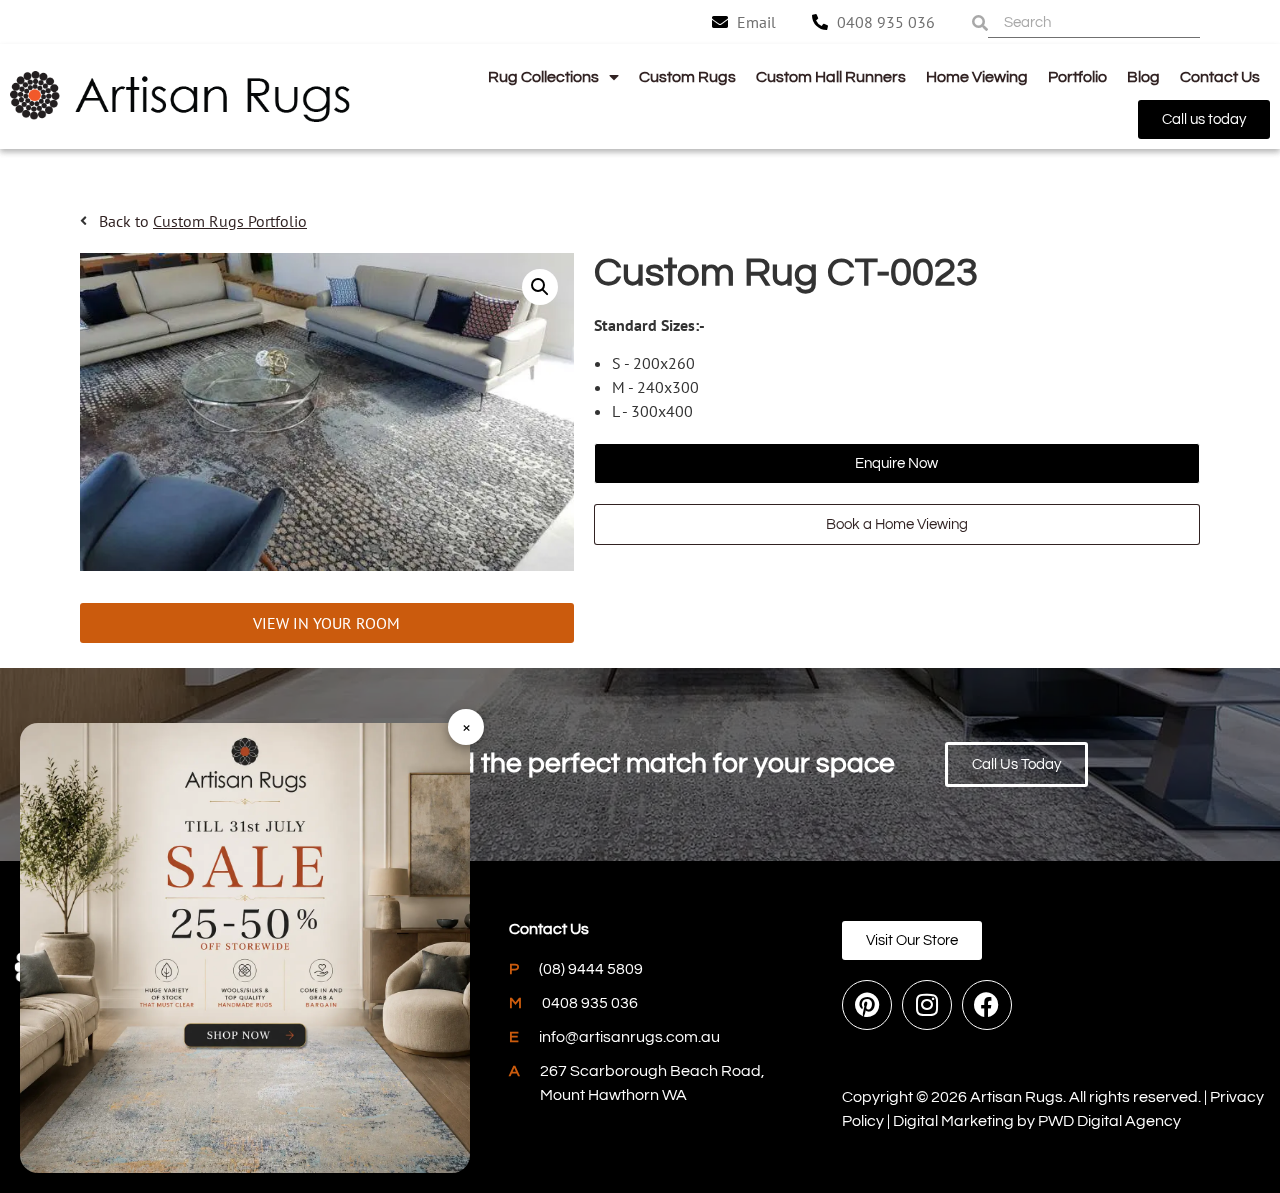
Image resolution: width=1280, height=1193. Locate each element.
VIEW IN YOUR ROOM (326, 623)
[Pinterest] (867, 1005)
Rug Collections (543, 77)
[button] (540, 287)
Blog (1143, 77)
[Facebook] (987, 1005)
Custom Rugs (687, 77)
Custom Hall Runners (831, 77)
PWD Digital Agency (1109, 1121)
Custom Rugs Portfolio (230, 221)
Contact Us (1220, 77)
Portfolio (1077, 77)
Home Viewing (977, 77)
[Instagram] (927, 1005)
